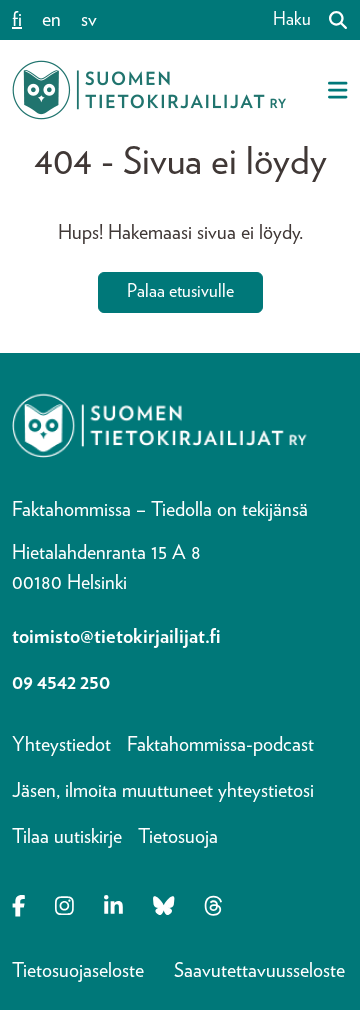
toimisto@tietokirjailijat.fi (116, 637)
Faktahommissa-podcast (220, 745)
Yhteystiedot (61, 745)
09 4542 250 (61, 683)
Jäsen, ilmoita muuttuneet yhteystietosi (163, 791)
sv (89, 20)
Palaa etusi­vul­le (180, 292)
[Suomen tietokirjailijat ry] (149, 90)
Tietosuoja (178, 837)
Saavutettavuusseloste (259, 971)
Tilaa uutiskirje (67, 837)
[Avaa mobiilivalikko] (337, 90)
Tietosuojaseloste (78, 971)
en (51, 20)
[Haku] (330, 20)
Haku (292, 20)
